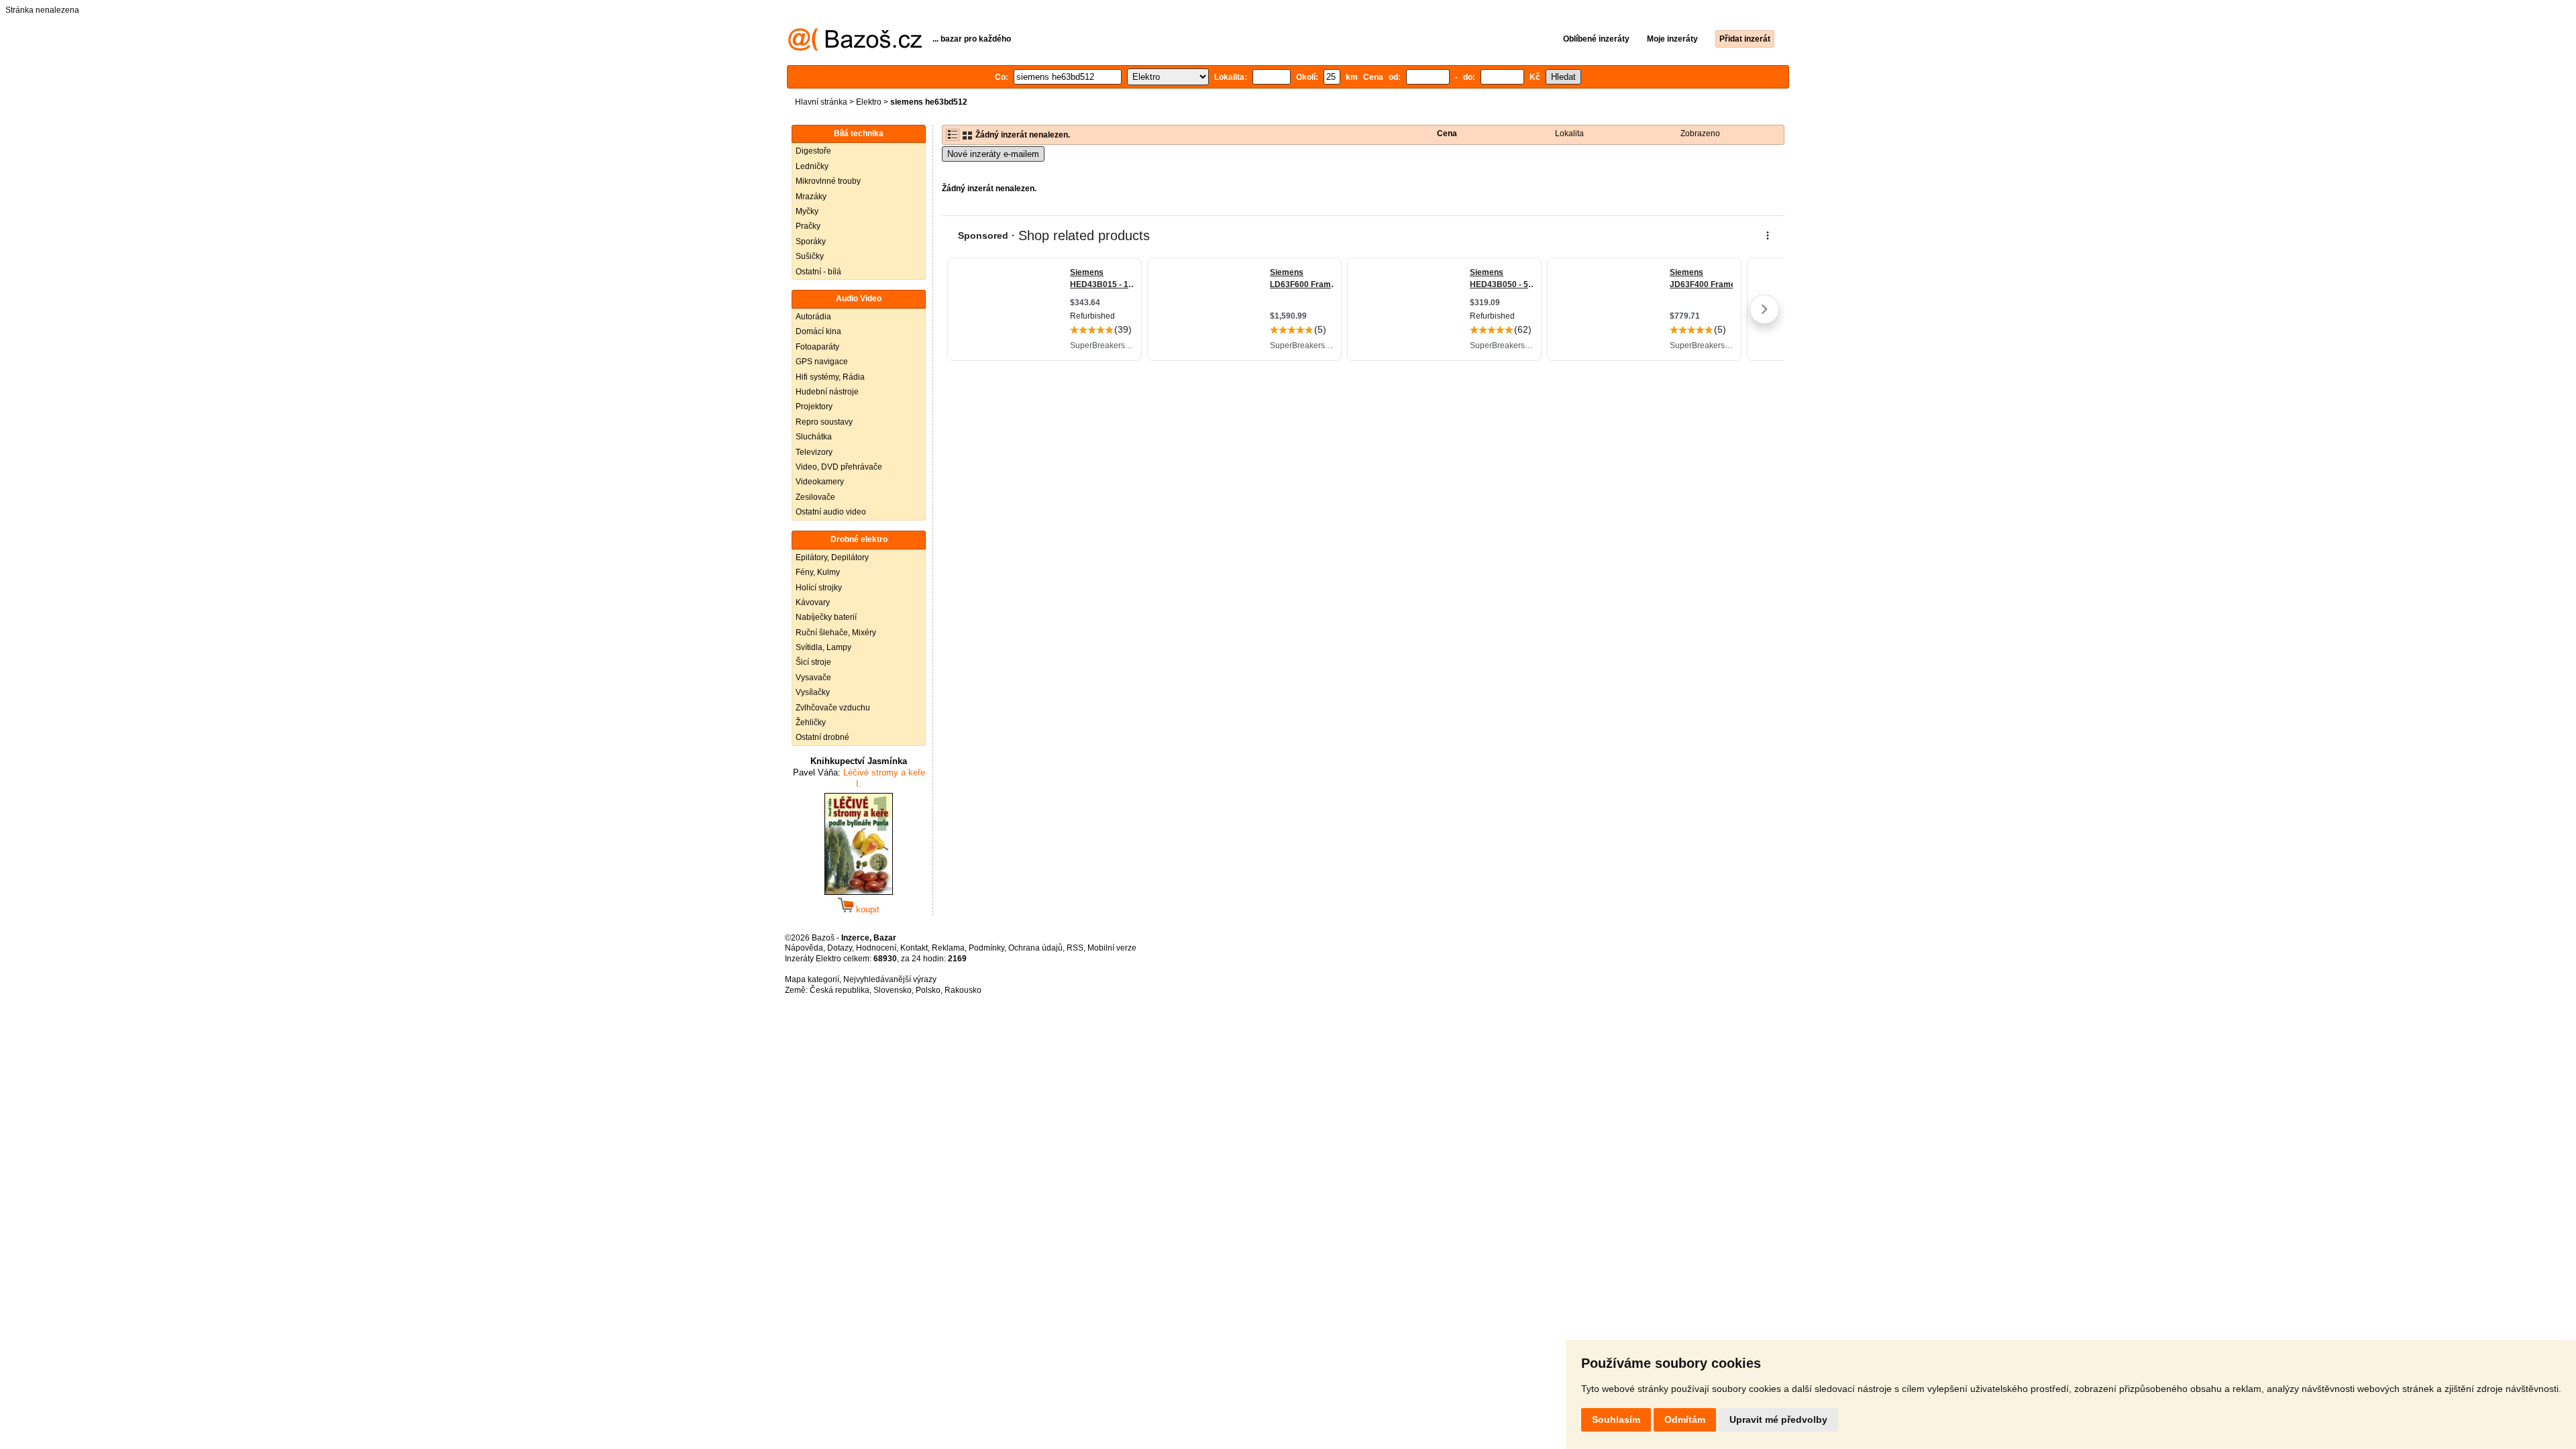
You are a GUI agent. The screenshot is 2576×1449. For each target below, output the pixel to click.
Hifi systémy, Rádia (830, 377)
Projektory (814, 407)
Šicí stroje (813, 662)
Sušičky (810, 256)
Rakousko (963, 990)
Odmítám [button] (1685, 1419)
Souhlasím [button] (1616, 1419)
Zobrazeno (1700, 133)
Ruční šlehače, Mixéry (836, 633)
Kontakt (914, 948)
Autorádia (813, 317)
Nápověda (804, 948)
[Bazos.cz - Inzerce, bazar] (855, 48)
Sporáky (811, 241)
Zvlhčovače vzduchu (833, 708)
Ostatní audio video (831, 512)
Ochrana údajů (1035, 948)
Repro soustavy (824, 422)
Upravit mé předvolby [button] (1778, 1419)
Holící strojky (819, 588)
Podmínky (986, 948)
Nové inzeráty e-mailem (993, 154)
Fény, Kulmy (818, 572)
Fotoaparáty (817, 347)
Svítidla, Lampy (823, 647)
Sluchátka (814, 437)
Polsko (928, 990)
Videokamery (820, 482)
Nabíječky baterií (826, 617)
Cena (1447, 133)
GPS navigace (822, 362)
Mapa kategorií (812, 979)
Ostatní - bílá (818, 272)
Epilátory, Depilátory (832, 557)
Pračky (808, 226)
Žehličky (811, 722)
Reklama (948, 948)
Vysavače (813, 678)
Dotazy (840, 948)
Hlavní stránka (821, 102)
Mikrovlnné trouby (828, 181)
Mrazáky (811, 197)
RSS (1075, 948)
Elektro (869, 102)
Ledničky (812, 166)
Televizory (814, 452)
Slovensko (893, 990)
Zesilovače (815, 497)
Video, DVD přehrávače (839, 467)
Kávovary (813, 602)
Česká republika (840, 990)
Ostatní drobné (822, 737)
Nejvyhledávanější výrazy (890, 979)
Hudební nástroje (827, 392)
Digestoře (813, 151)
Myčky (807, 211)
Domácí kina (818, 331)
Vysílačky (813, 692)
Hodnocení (876, 948)
